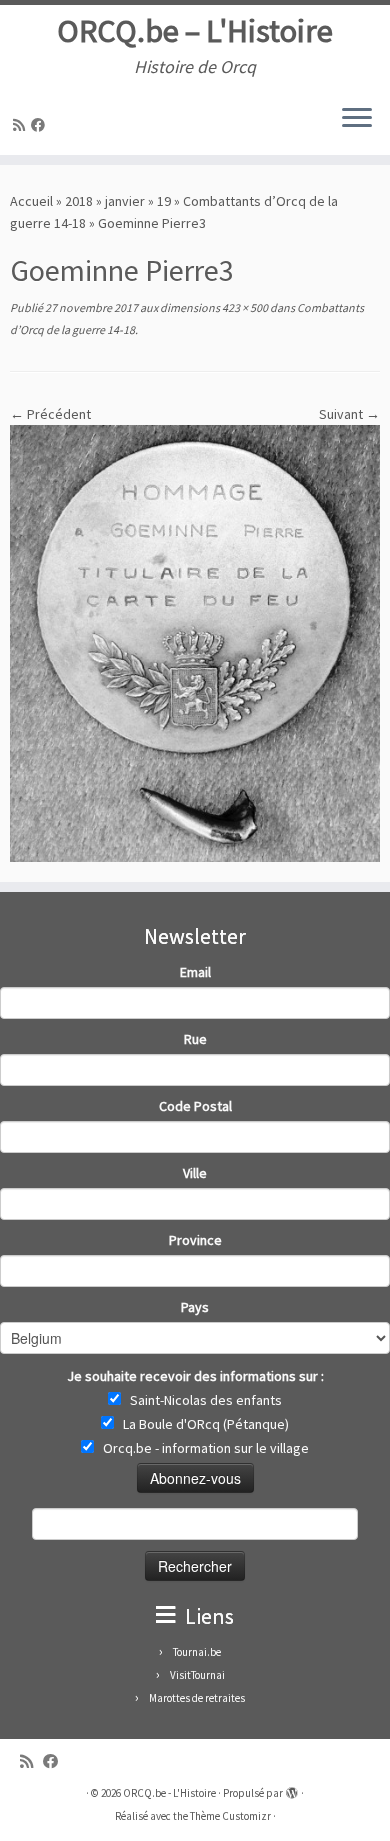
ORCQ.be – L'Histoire (195, 31)
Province (195, 1240)
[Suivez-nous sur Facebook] (41, 125)
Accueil (31, 201)
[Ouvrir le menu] (357, 119)
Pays (195, 1307)
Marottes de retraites (197, 1698)
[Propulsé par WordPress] (292, 1789)
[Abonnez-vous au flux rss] (22, 125)
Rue (195, 1039)
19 (164, 201)
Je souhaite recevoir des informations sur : (195, 1376)
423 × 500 (244, 307)
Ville (195, 1173)
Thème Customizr (230, 1816)
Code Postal (195, 1106)
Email (195, 972)
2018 (79, 201)
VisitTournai (197, 1675)
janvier (125, 201)
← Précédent (50, 414)
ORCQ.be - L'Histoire (169, 1793)
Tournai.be (197, 1652)
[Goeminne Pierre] (195, 642)
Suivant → (349, 414)
